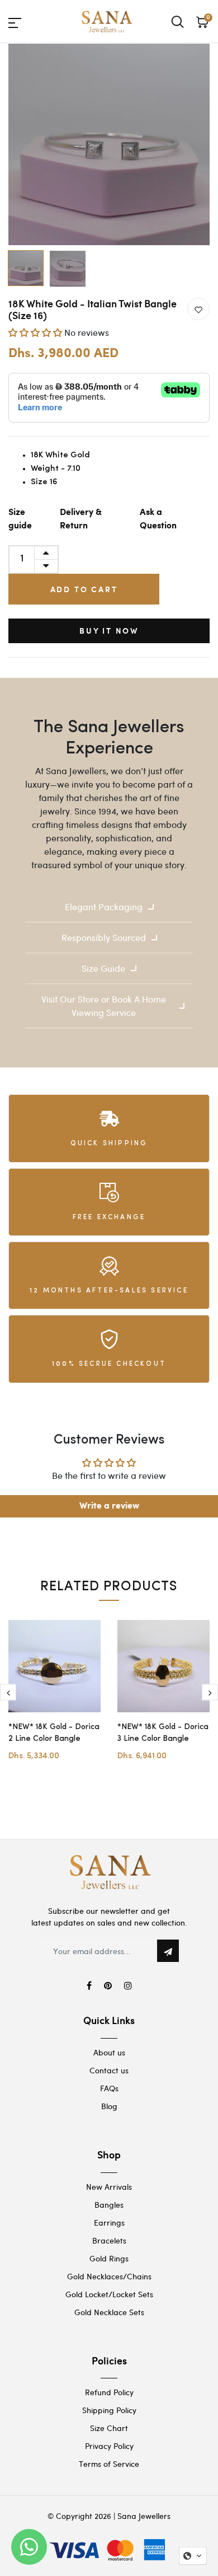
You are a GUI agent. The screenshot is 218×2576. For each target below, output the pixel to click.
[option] (109, 144)
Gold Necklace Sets (109, 2312)
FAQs (109, 2088)
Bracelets (109, 2240)
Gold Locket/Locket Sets (109, 2294)
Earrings (109, 2223)
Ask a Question (158, 519)
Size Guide (103, 968)
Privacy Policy (109, 2446)
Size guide (20, 519)
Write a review (109, 1506)
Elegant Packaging (104, 907)
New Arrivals (109, 2187)
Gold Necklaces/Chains (109, 2276)
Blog (109, 2106)
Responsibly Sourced (104, 937)
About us (109, 2052)
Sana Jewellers (144, 2516)
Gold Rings (109, 2258)
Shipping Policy (109, 2410)
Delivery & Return (81, 519)
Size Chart (109, 2428)
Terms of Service (109, 2464)
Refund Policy (109, 2392)
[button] (35, 332)
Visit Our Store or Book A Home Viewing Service (104, 1006)
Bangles (109, 2205)
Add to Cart (84, 589)
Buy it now (109, 631)
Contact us (109, 2070)
